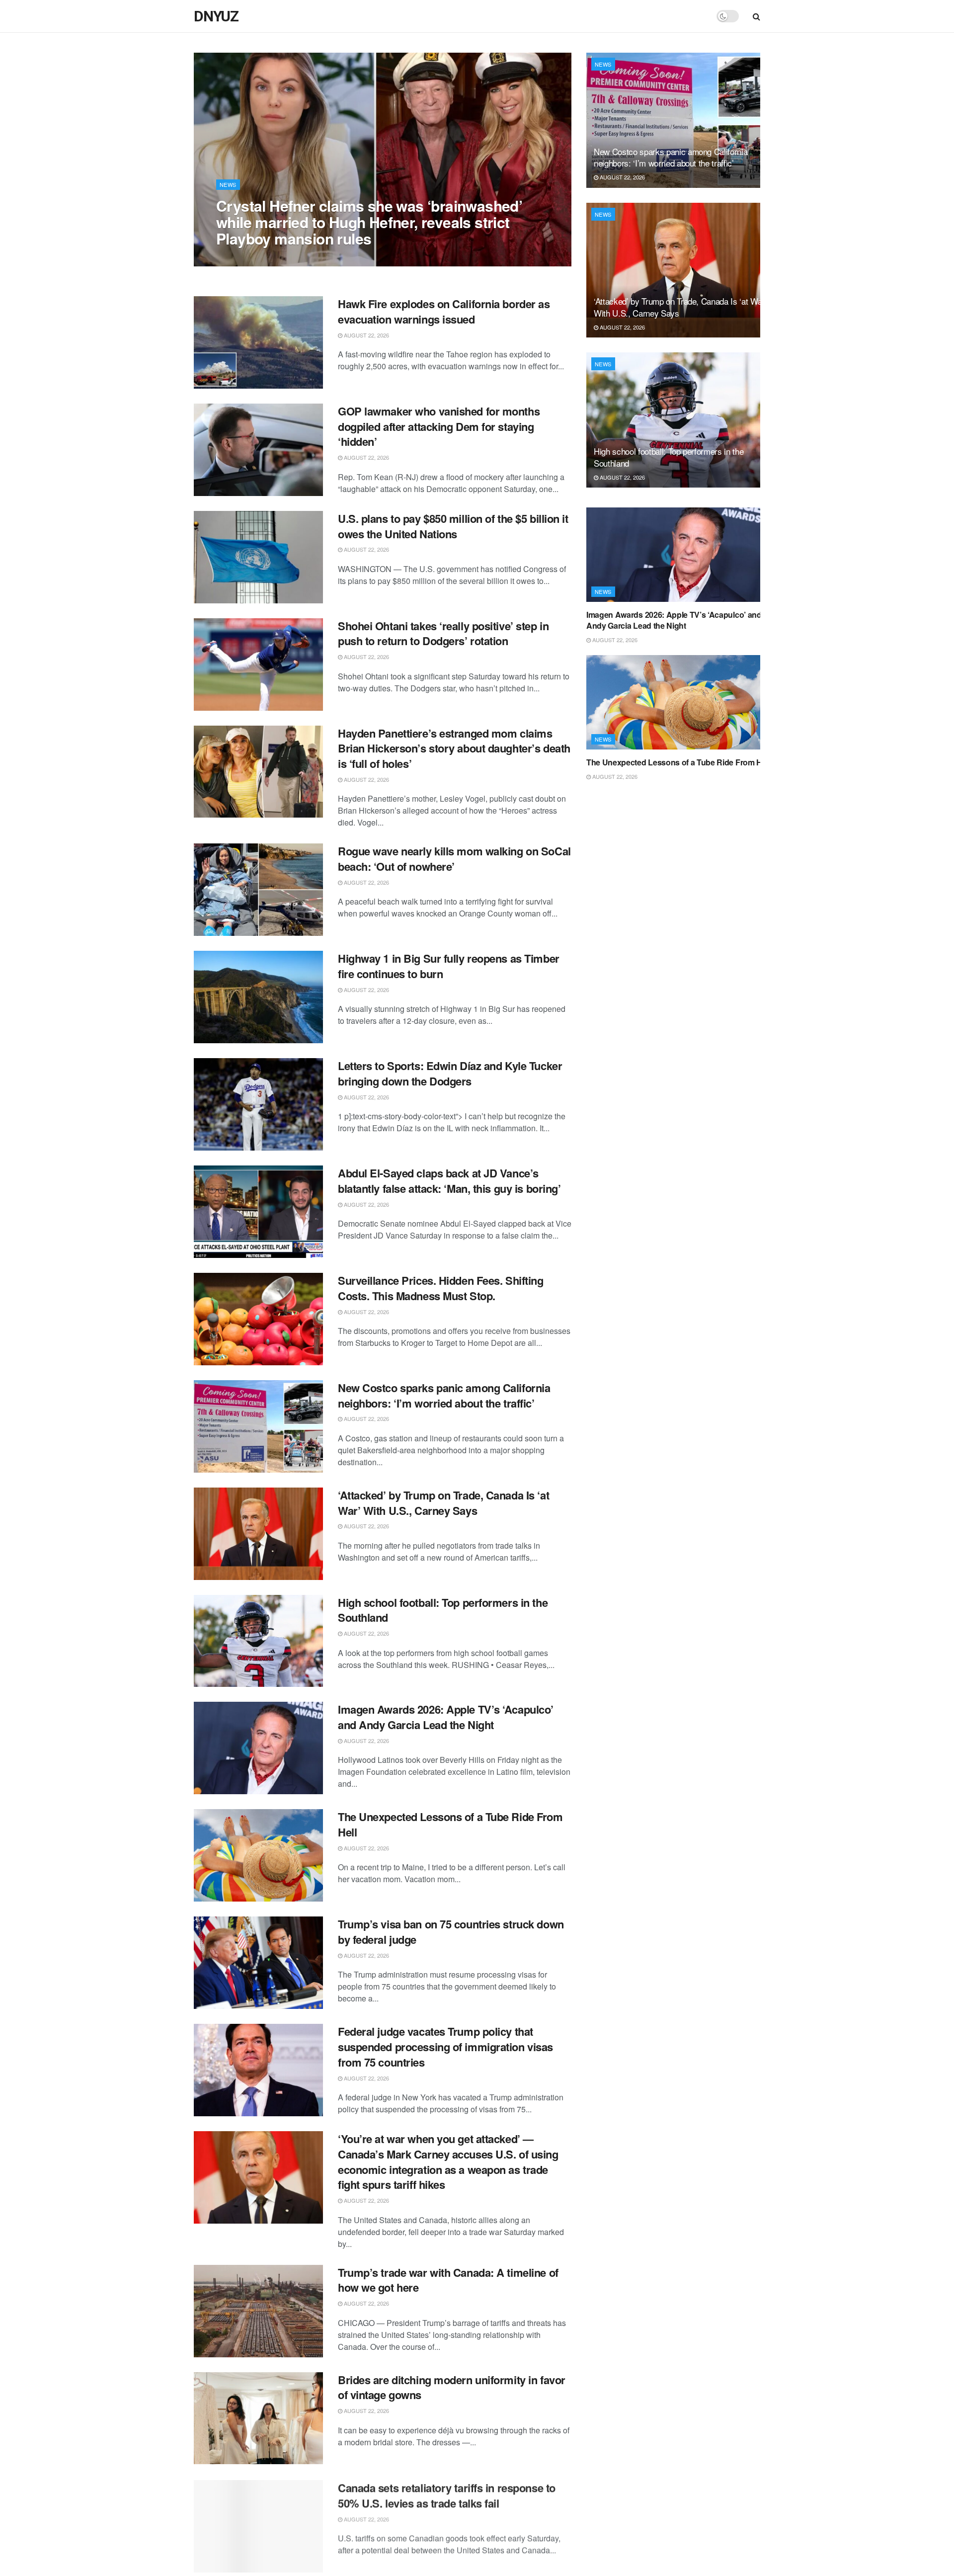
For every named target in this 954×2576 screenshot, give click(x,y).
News (228, 184)
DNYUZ (216, 16)
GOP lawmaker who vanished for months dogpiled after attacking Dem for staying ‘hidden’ (439, 426)
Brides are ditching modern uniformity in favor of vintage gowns (452, 2387)
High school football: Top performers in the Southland (443, 1610)
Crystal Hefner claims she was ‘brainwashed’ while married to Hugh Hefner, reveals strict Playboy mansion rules (369, 222)
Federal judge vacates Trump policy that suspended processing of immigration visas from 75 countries (445, 2047)
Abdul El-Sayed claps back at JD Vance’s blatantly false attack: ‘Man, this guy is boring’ (449, 1181)
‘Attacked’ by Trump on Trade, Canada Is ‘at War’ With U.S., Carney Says (443, 1503)
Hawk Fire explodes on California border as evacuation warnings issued (444, 311)
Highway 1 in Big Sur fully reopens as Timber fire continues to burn (449, 966)
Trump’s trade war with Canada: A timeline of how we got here (448, 2280)
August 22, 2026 (244, 258)
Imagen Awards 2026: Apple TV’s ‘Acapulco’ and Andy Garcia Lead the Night (446, 1717)
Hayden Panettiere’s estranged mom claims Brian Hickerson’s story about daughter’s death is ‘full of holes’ (454, 748)
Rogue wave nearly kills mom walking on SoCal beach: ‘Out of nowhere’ (454, 859)
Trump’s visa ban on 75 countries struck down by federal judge (451, 1932)
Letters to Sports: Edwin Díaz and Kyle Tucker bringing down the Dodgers (450, 1073)
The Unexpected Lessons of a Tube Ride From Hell (450, 1824)
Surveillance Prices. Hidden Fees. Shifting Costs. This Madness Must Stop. (441, 1288)
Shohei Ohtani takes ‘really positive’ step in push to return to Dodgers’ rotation (443, 633)
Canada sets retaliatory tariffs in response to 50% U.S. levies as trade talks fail (447, 2494)
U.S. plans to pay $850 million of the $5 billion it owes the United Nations (453, 526)
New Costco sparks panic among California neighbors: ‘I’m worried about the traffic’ (444, 1395)
